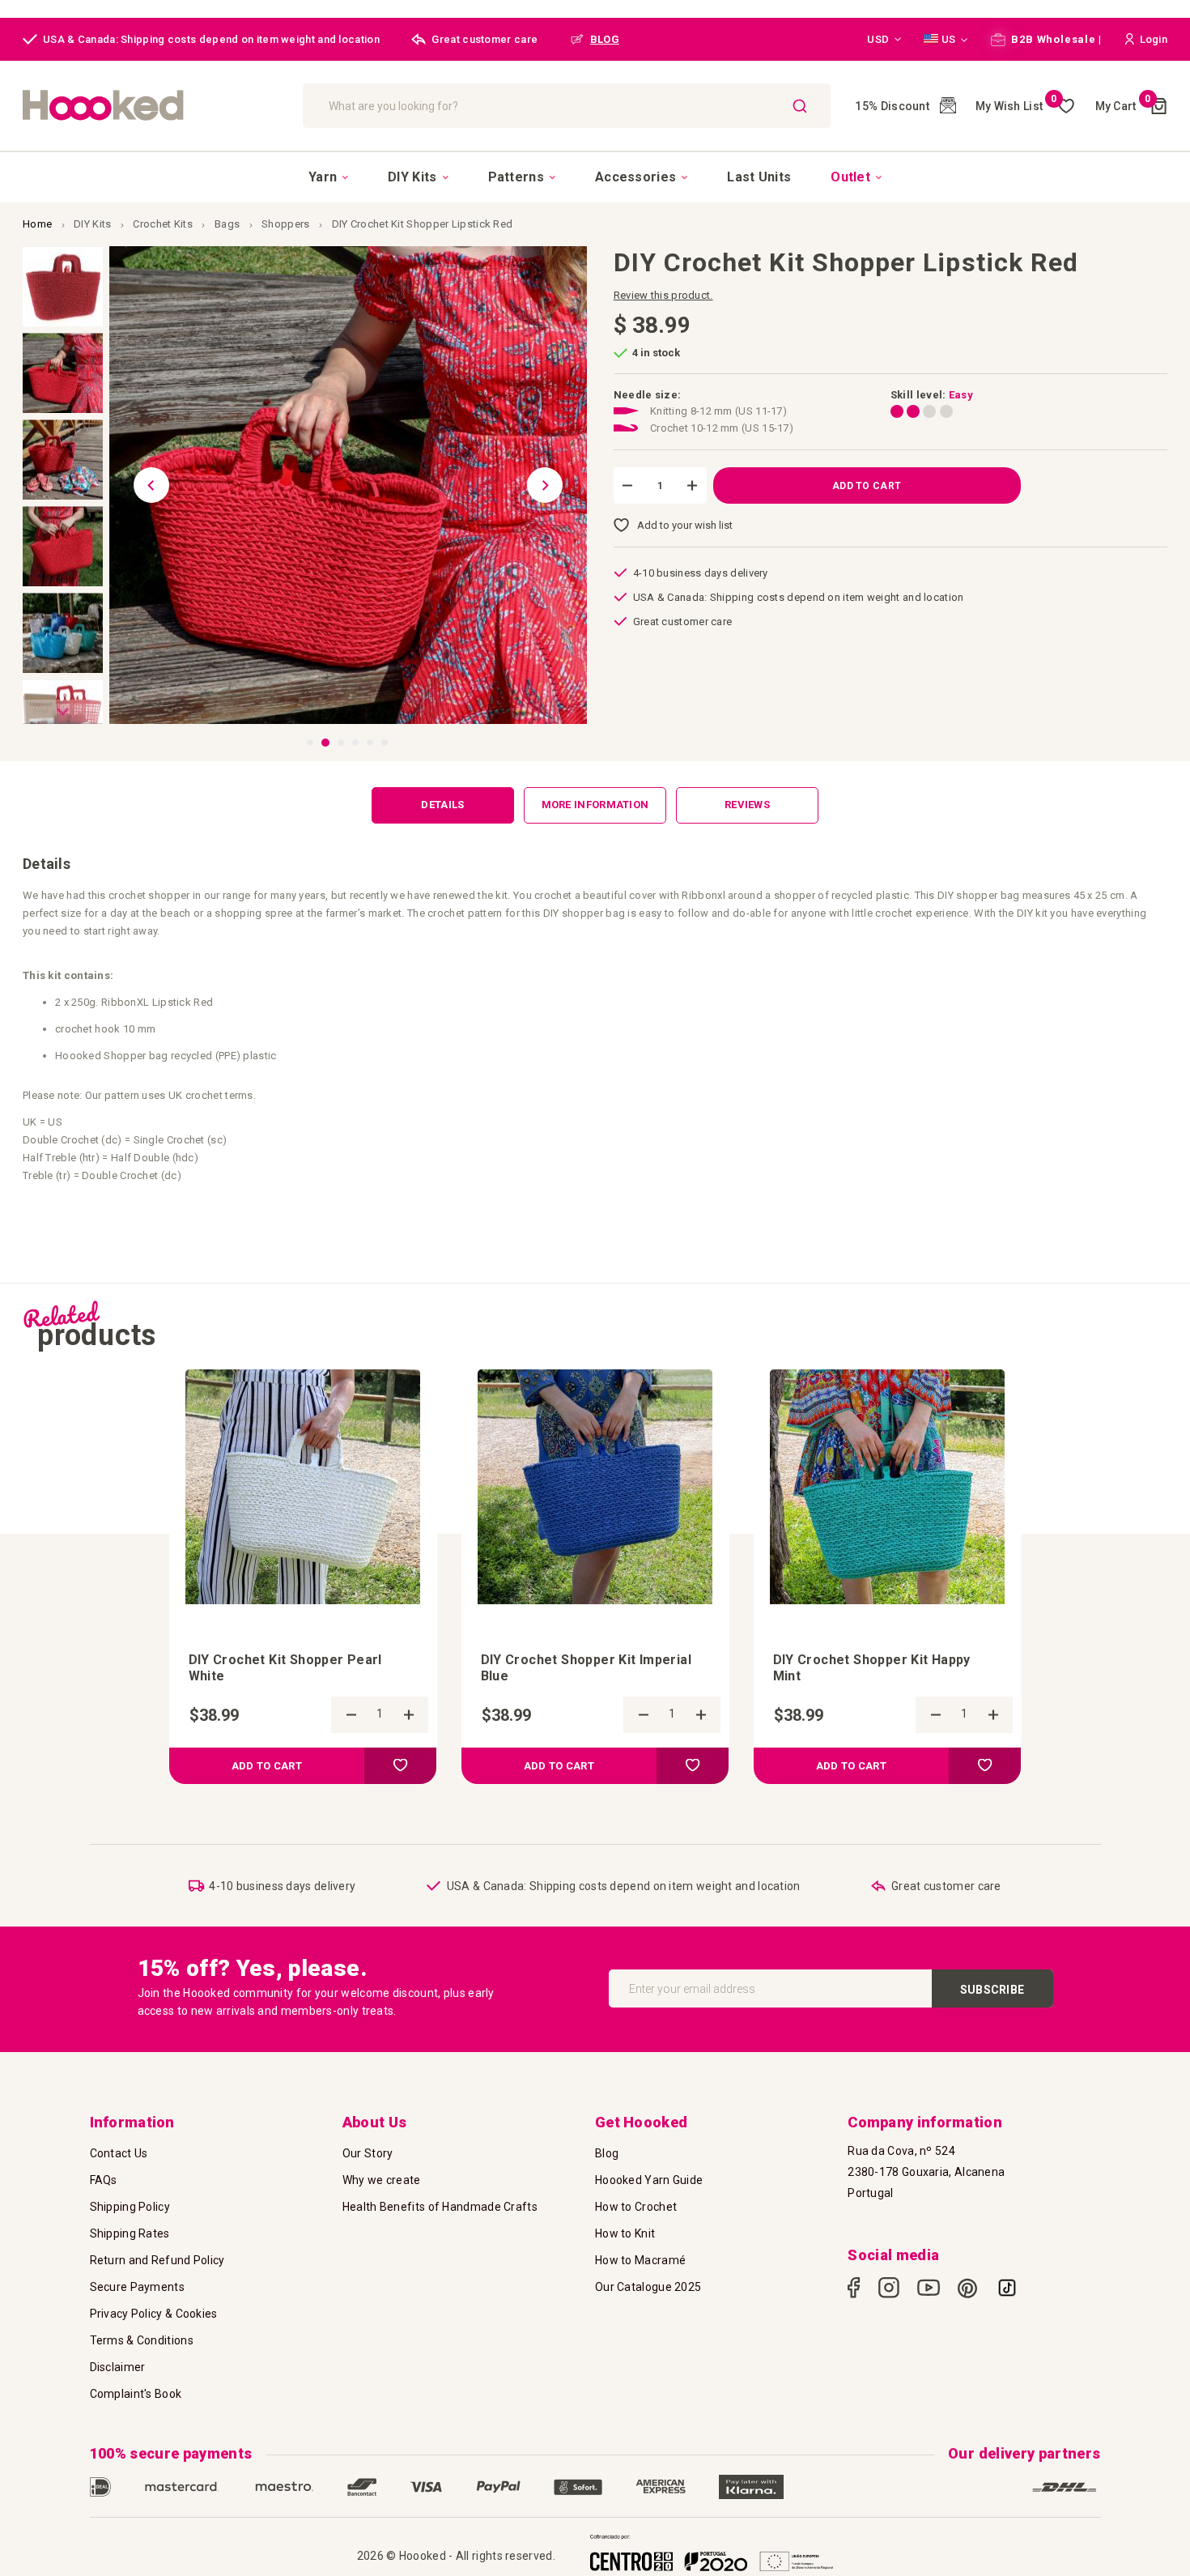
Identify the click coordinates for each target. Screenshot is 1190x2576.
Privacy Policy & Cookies (154, 2314)
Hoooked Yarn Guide (649, 2180)
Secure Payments (138, 2287)
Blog (607, 2153)
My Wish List (1016, 106)
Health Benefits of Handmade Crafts (440, 2207)
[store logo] (155, 106)
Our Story (368, 2153)
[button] (884, 40)
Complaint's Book (136, 2394)
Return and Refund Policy (157, 2260)
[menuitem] (328, 177)
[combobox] (567, 106)
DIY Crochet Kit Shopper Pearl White (285, 1668)
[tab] (443, 805)
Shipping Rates (130, 2233)
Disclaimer (118, 2367)
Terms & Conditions (142, 2340)
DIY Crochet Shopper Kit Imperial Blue (586, 1668)
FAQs (104, 2180)
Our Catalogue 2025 (648, 2287)
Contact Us (119, 2153)
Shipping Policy (130, 2207)
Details (442, 805)
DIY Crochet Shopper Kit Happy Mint (872, 1668)
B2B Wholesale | (1055, 39)
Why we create (382, 2180)
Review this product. (663, 295)
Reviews (747, 805)
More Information (595, 805)
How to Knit (625, 2233)
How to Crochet (636, 2207)
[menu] (595, 177)
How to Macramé (640, 2260)
